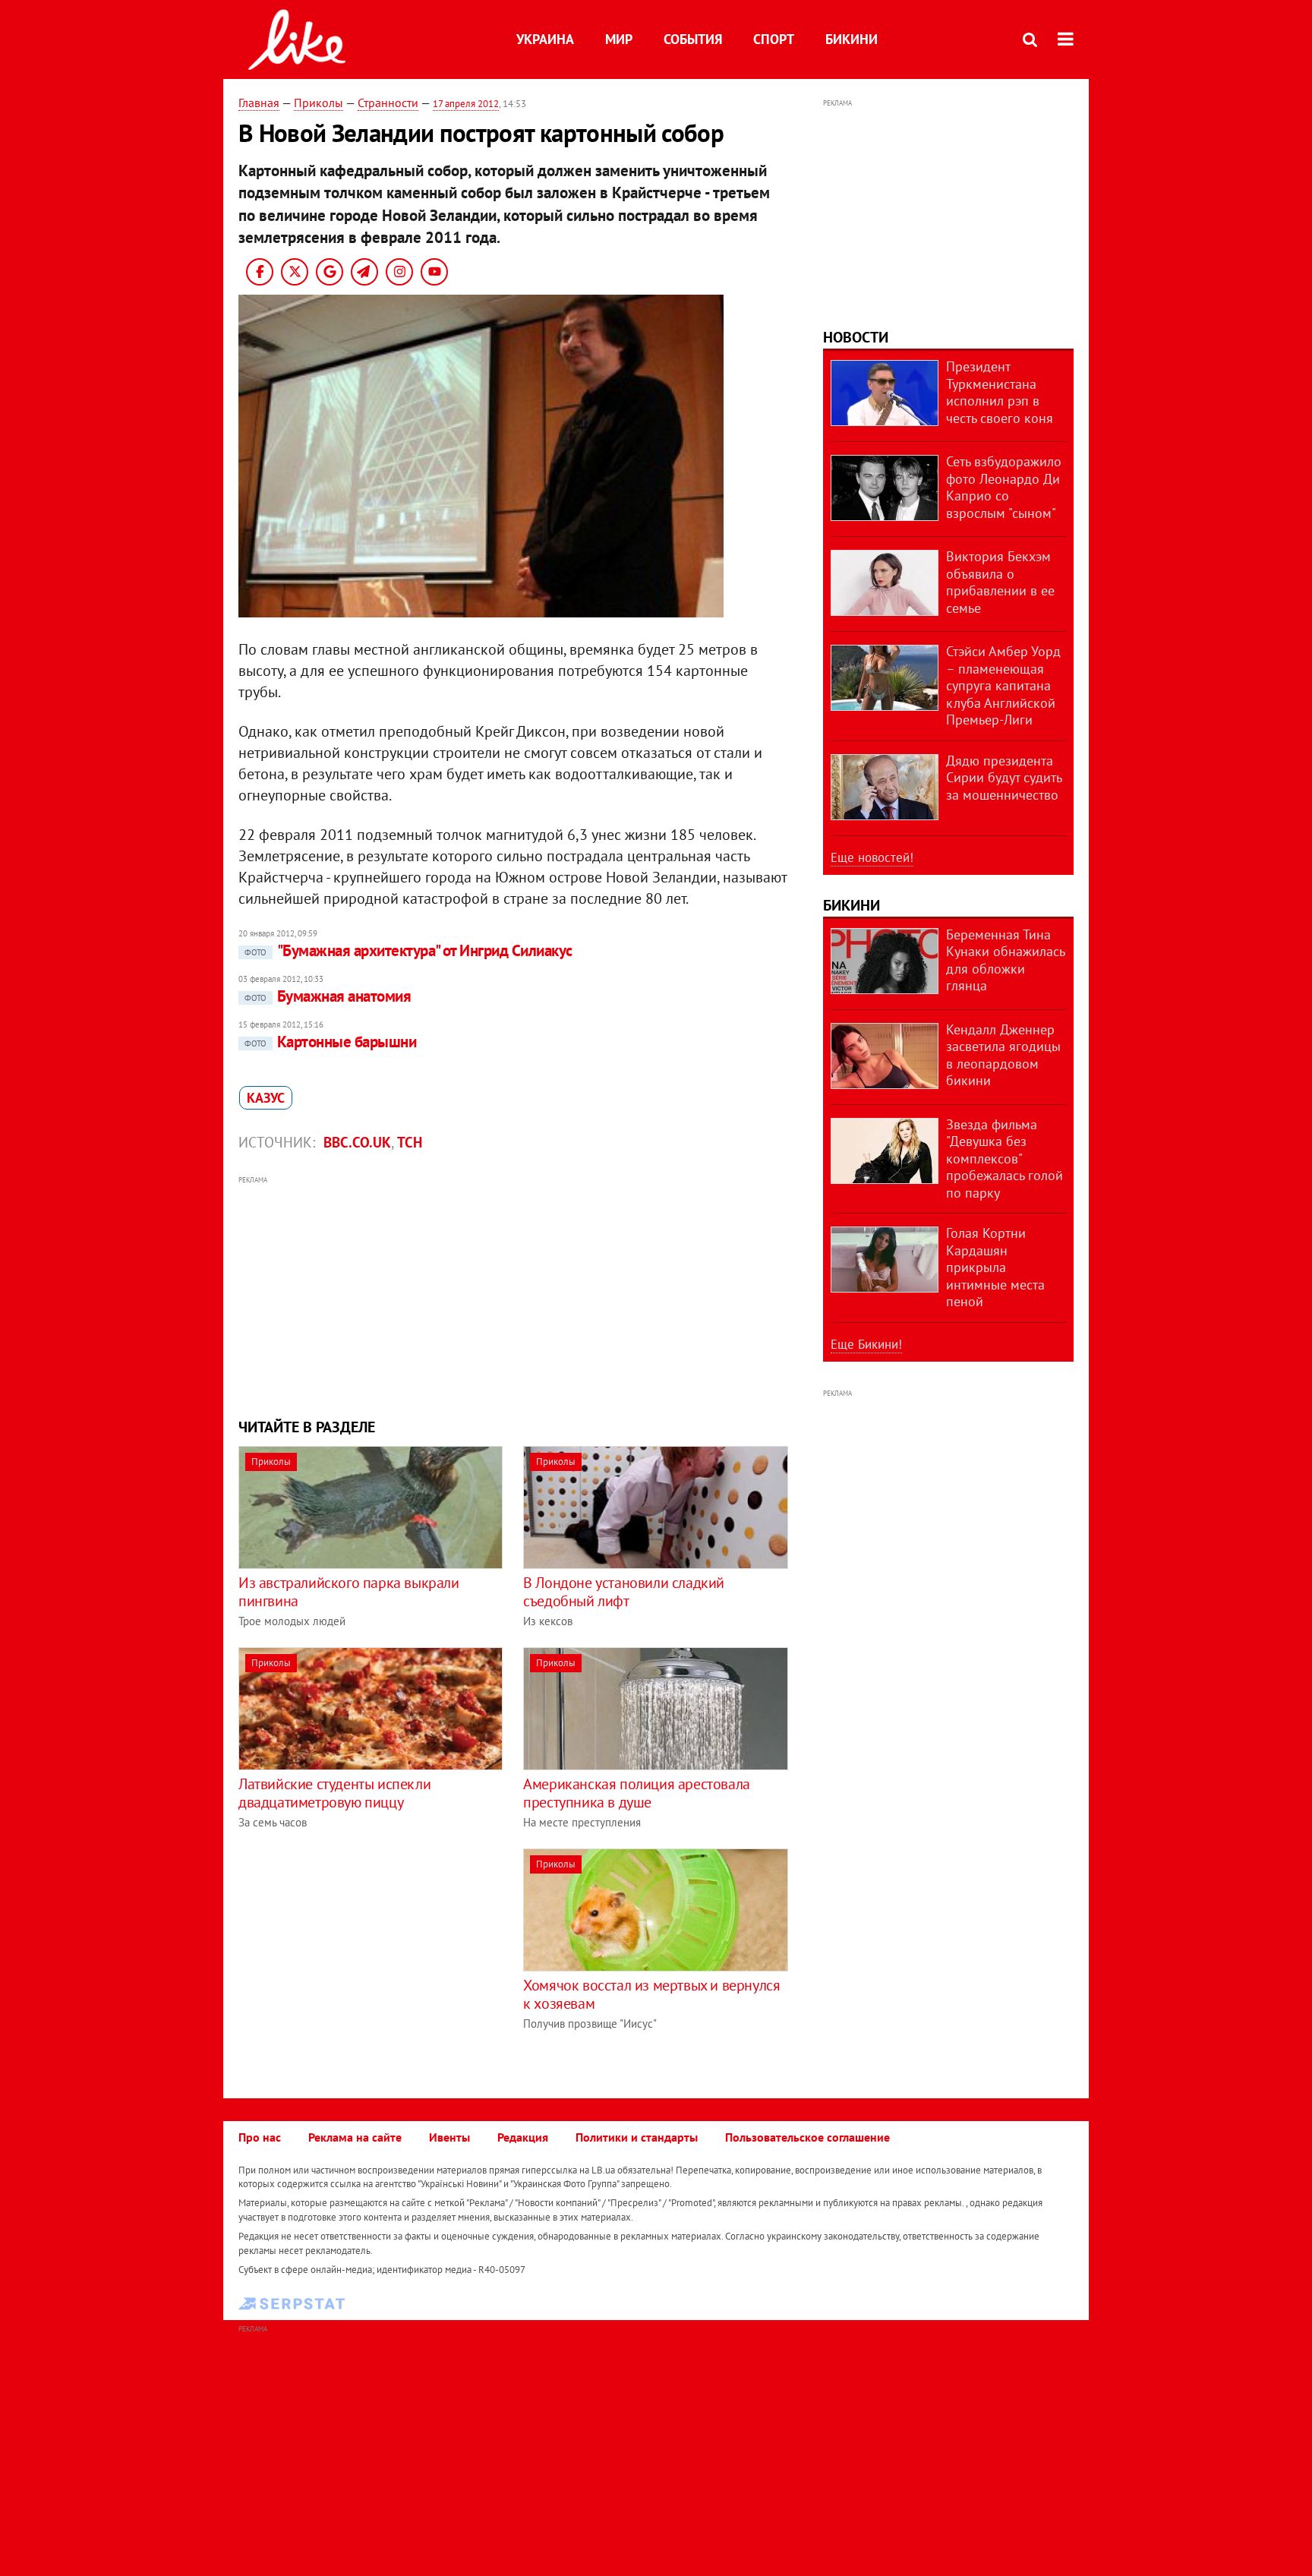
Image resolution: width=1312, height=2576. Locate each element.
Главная (259, 103)
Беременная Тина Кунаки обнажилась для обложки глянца (1005, 960)
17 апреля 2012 (466, 104)
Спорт (774, 39)
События (693, 39)
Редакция (523, 2137)
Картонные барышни (330, 1042)
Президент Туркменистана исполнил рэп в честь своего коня (1000, 392)
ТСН (410, 1142)
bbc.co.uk (357, 1142)
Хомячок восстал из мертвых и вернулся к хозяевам (651, 1994)
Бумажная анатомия (328, 996)
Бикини (852, 39)
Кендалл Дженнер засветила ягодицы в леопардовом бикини (1003, 1055)
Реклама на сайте (355, 2137)
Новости (856, 337)
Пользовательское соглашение (807, 2137)
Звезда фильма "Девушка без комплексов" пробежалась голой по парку (1004, 1159)
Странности (388, 103)
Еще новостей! (872, 857)
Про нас (260, 2137)
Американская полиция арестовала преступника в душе (637, 1793)
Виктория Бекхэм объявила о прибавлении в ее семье (1000, 582)
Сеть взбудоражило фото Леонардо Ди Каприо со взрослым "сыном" (1004, 487)
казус (266, 1098)
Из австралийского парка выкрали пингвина (349, 1592)
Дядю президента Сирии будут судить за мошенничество (1004, 778)
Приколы (319, 103)
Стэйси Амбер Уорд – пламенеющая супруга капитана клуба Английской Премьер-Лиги (1003, 685)
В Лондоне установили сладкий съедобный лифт (624, 1592)
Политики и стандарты (637, 2137)
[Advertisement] (514, 1295)
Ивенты (449, 2137)
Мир (619, 39)
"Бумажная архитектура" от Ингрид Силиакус (408, 950)
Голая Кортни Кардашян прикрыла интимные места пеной (995, 1267)
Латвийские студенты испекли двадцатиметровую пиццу (334, 1793)
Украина (545, 39)
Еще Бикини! (866, 1344)
